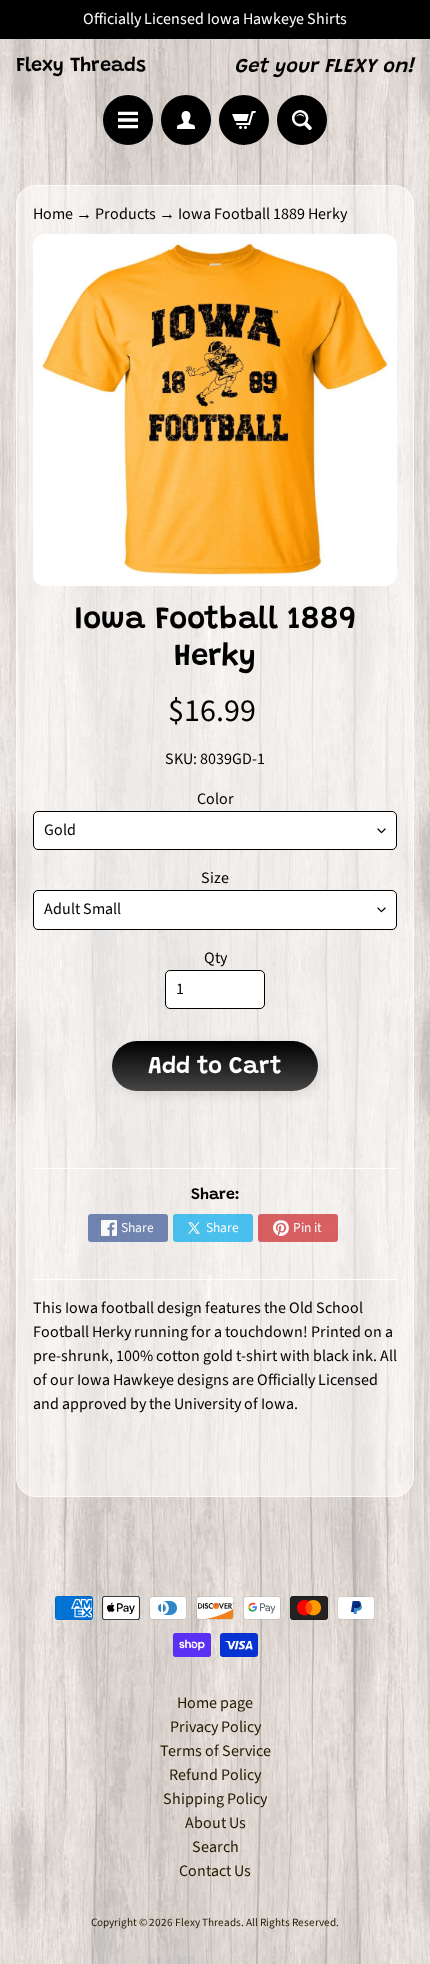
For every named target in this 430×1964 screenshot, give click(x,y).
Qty (215, 958)
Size (215, 878)
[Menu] (128, 120)
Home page (215, 1703)
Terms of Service (215, 1751)
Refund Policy (215, 1775)
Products (125, 214)
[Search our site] (302, 120)
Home (53, 214)
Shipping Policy (215, 1799)
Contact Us (215, 1871)
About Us (215, 1823)
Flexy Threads (81, 66)
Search (215, 1847)
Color (215, 799)
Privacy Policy (215, 1727)
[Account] (186, 120)
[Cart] (244, 120)
